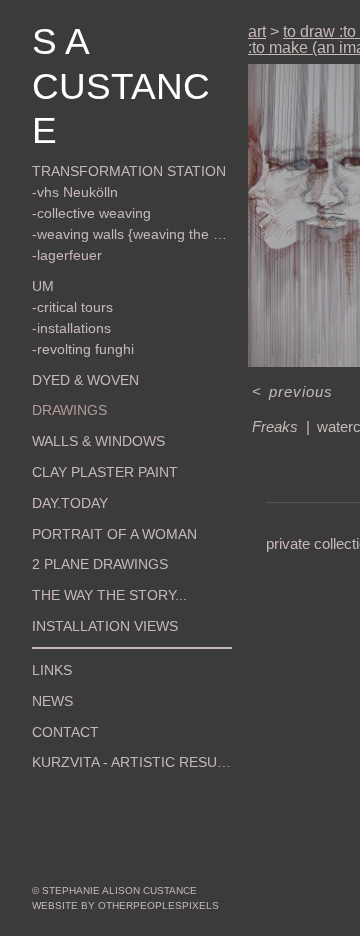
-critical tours (72, 307)
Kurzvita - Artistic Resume (132, 762)
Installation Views (105, 626)
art (257, 31)
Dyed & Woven (85, 380)
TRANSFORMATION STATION (129, 171)
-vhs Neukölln (75, 192)
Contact (65, 732)
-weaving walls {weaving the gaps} (132, 234)
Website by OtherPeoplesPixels (125, 905)
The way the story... (109, 595)
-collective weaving (91, 213)
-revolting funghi (83, 349)
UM (43, 286)
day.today (70, 503)
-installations (71, 328)
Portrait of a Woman (114, 534)
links (52, 670)
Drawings (69, 410)
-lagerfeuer (67, 255)
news (52, 701)
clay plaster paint (105, 472)
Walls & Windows (98, 441)
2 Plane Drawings (100, 564)
